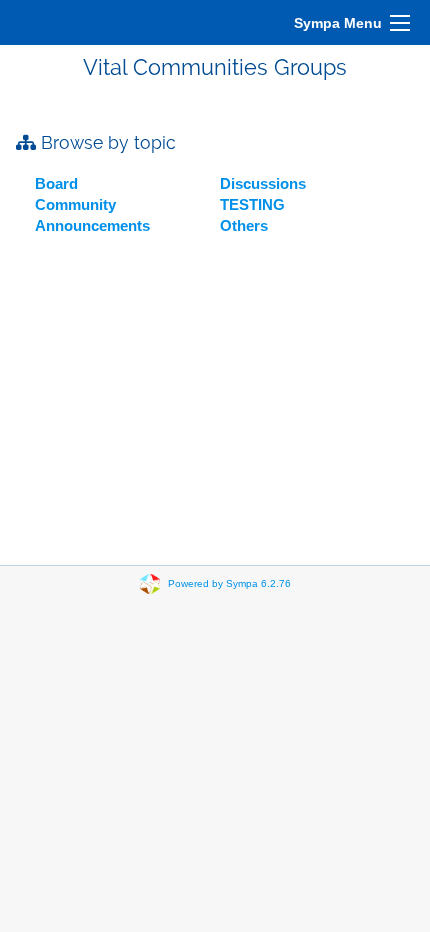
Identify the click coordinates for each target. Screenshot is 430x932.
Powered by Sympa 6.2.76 (229, 583)
